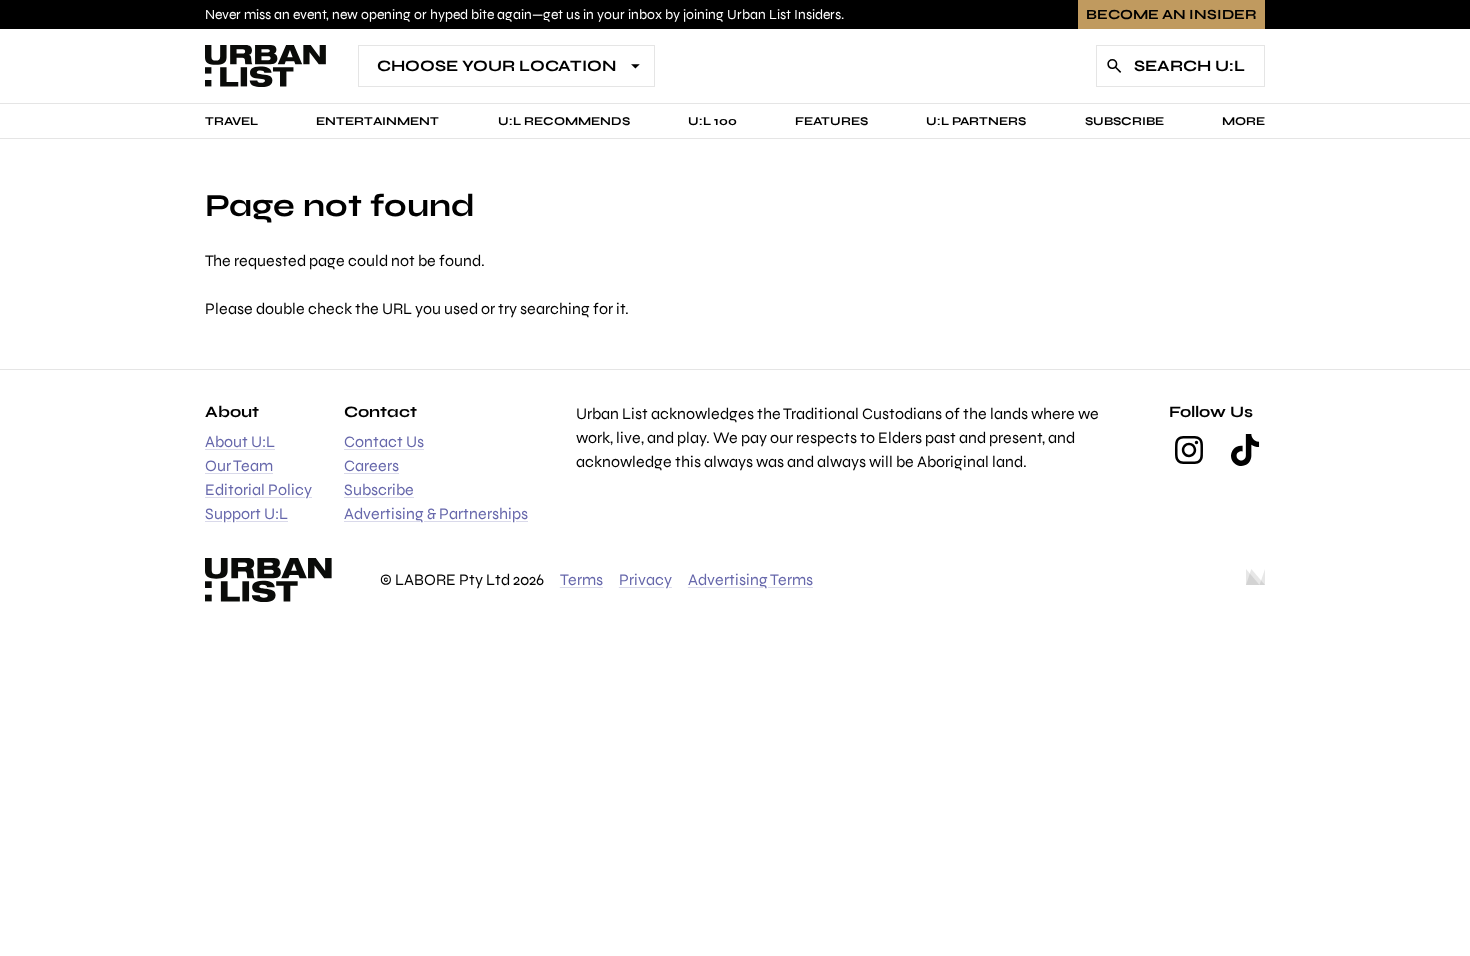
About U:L (240, 441)
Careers (371, 465)
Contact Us (384, 441)
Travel (231, 121)
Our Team (239, 465)
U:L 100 (712, 121)
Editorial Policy (258, 489)
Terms (581, 579)
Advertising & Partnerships (436, 513)
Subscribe (1124, 121)
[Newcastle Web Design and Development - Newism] (1255, 580)
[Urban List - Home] (265, 66)
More (1243, 121)
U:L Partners (976, 121)
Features (831, 121)
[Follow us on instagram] (1189, 450)
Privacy (645, 579)
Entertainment (377, 121)
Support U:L (246, 513)
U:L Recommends (564, 121)
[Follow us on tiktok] (1245, 450)
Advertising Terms (750, 579)
